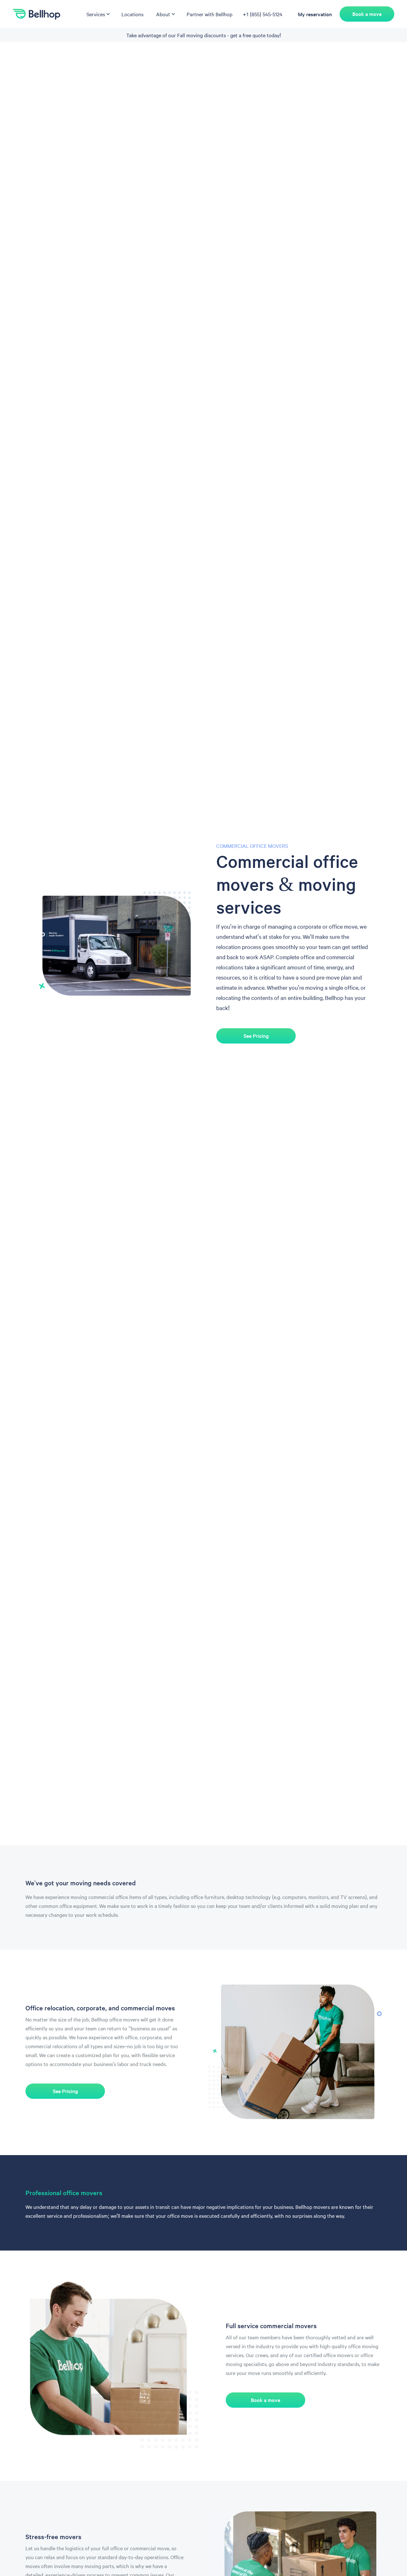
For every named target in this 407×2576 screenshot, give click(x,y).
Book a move (367, 14)
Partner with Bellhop (210, 14)
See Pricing (256, 1036)
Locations (132, 14)
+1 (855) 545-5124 (262, 14)
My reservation (315, 14)
